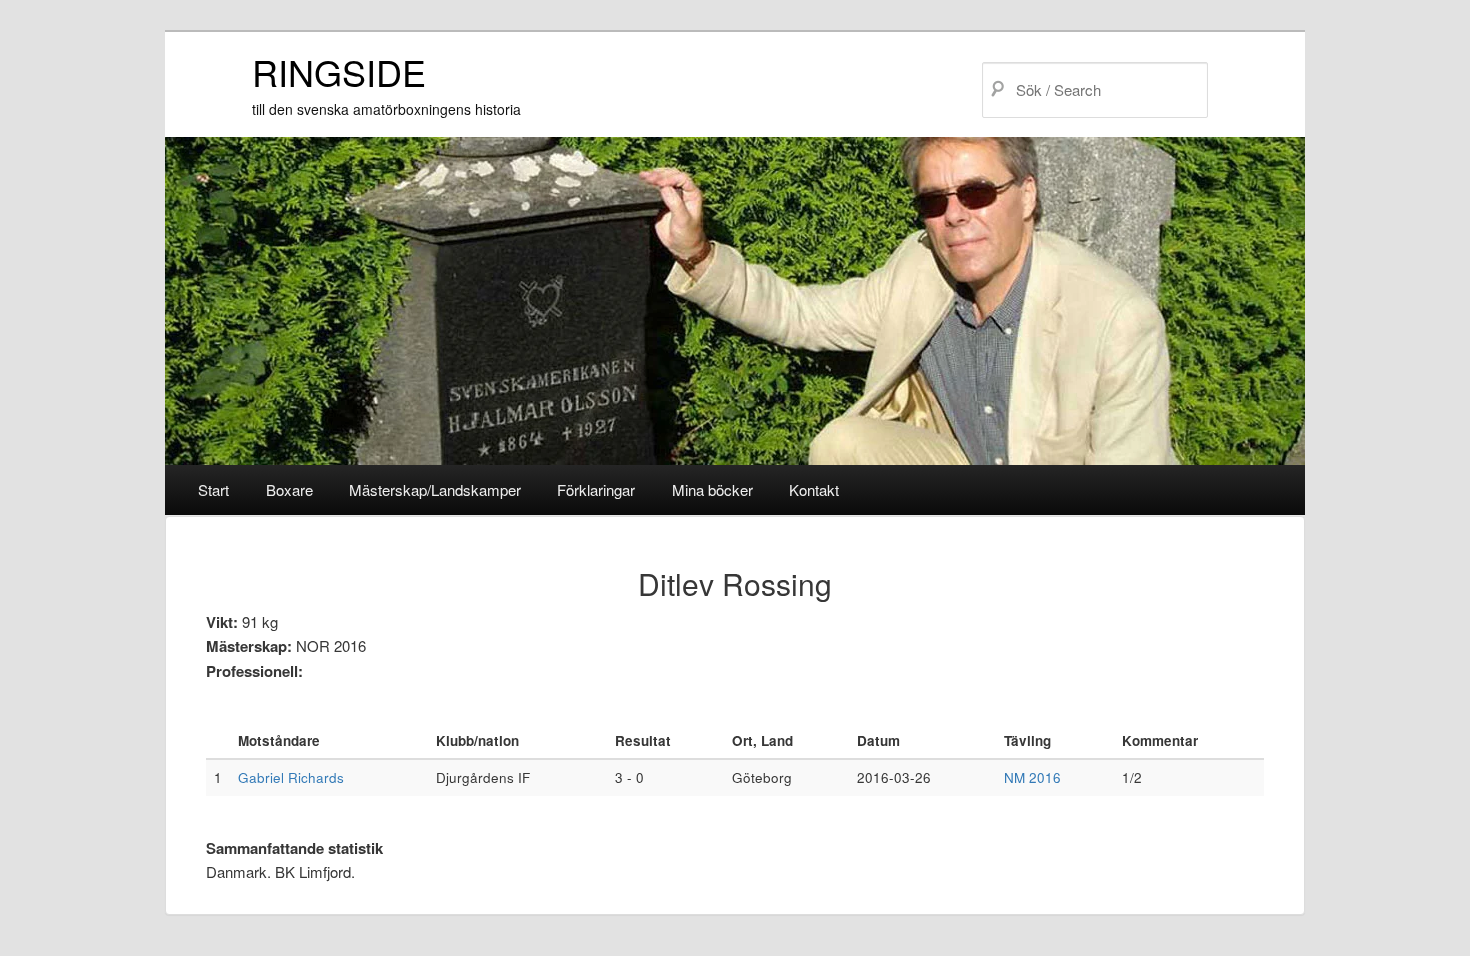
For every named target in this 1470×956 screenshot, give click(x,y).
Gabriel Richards (291, 777)
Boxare (289, 489)
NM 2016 (1032, 777)
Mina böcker (712, 489)
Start (213, 489)
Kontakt (814, 489)
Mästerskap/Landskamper (435, 489)
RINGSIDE (339, 71)
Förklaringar (596, 489)
